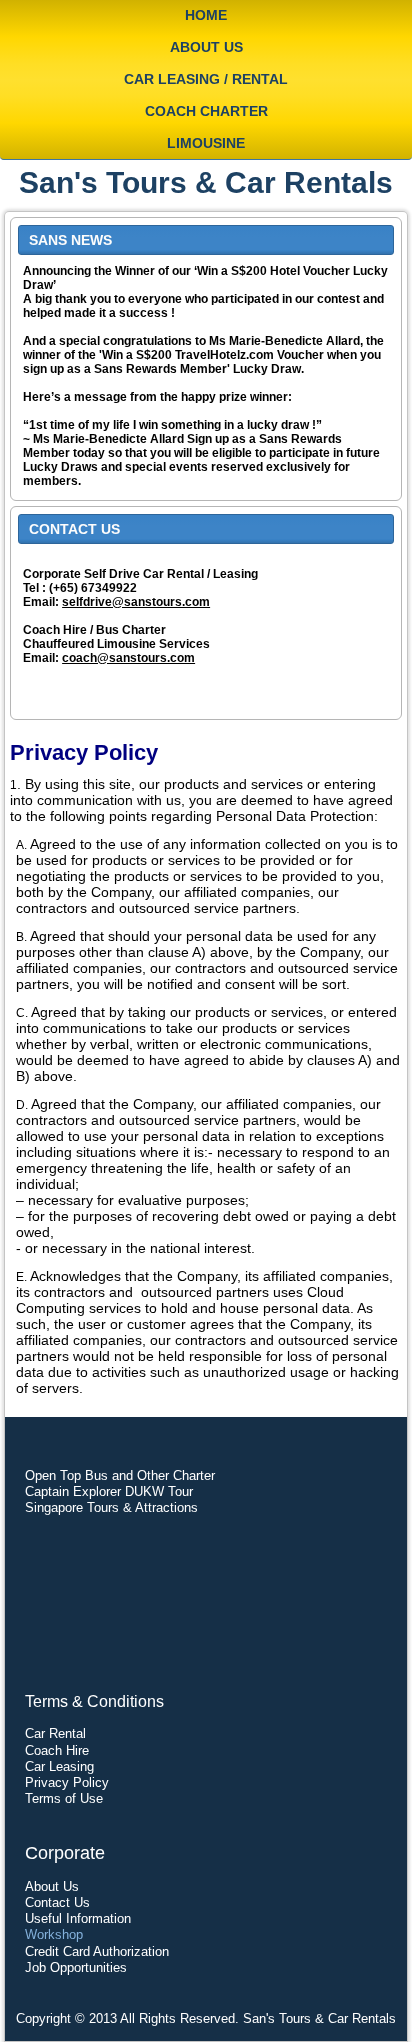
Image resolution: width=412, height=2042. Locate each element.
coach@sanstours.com (128, 658)
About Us (206, 47)
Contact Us (57, 1902)
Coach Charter (206, 111)
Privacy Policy (67, 1782)
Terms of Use (64, 1798)
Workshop (54, 1934)
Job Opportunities (76, 1967)
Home (206, 15)
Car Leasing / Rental (206, 79)
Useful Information (78, 1918)
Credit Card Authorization (97, 1951)
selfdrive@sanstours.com (136, 602)
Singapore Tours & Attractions (111, 1507)
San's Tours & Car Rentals (206, 182)
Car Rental (55, 1733)
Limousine (206, 143)
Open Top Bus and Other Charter (120, 1475)
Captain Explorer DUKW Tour (109, 1491)
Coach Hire (57, 1750)
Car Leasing (59, 1766)
